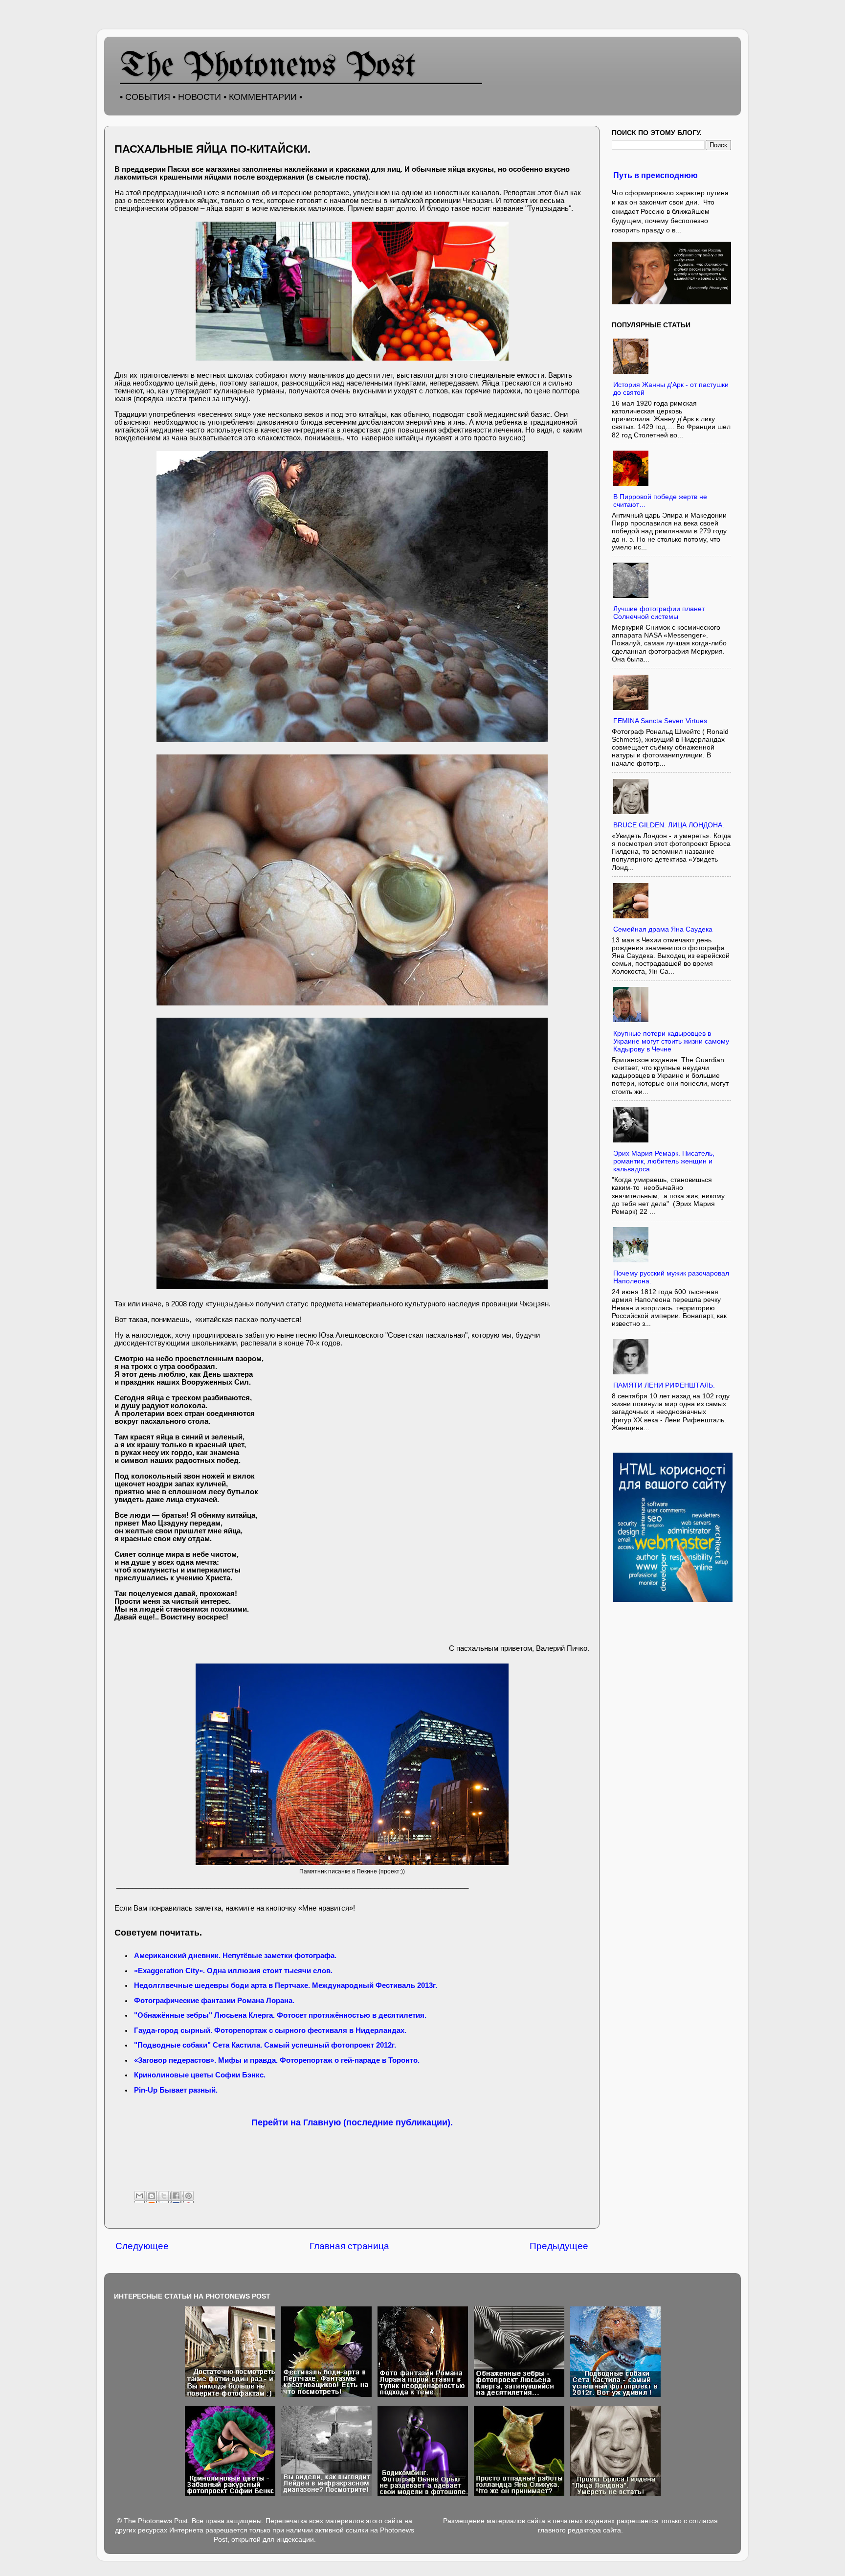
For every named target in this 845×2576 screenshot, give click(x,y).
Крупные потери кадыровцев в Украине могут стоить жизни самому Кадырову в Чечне (671, 1041)
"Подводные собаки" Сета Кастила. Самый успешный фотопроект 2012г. (265, 2045)
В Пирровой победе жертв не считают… (660, 501)
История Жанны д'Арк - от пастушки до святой (671, 389)
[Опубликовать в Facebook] (177, 2197)
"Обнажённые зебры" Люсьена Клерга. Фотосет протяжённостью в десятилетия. (280, 2015)
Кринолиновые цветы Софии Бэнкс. (200, 2075)
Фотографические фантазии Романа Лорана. (214, 2001)
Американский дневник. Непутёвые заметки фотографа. (235, 1956)
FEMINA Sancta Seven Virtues (660, 721)
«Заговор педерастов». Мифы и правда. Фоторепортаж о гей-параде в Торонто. (277, 2060)
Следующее (142, 2246)
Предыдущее (559, 2246)
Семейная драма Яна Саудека (663, 929)
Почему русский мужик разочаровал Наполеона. (671, 1277)
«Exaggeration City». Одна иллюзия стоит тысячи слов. (233, 1971)
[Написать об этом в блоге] (153, 2197)
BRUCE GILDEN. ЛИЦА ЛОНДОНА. (669, 825)
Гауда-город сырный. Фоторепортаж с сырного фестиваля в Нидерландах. (270, 2030)
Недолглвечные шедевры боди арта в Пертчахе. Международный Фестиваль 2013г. (286, 1985)
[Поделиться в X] (165, 2197)
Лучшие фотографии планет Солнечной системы (659, 613)
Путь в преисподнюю (656, 175)
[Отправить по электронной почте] (140, 2197)
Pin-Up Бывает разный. (176, 2090)
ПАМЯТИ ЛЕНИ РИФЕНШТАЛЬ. (664, 1385)
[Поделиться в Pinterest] (189, 2197)
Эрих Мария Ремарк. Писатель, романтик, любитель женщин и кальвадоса (664, 1161)
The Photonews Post (268, 67)
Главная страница (349, 2246)
